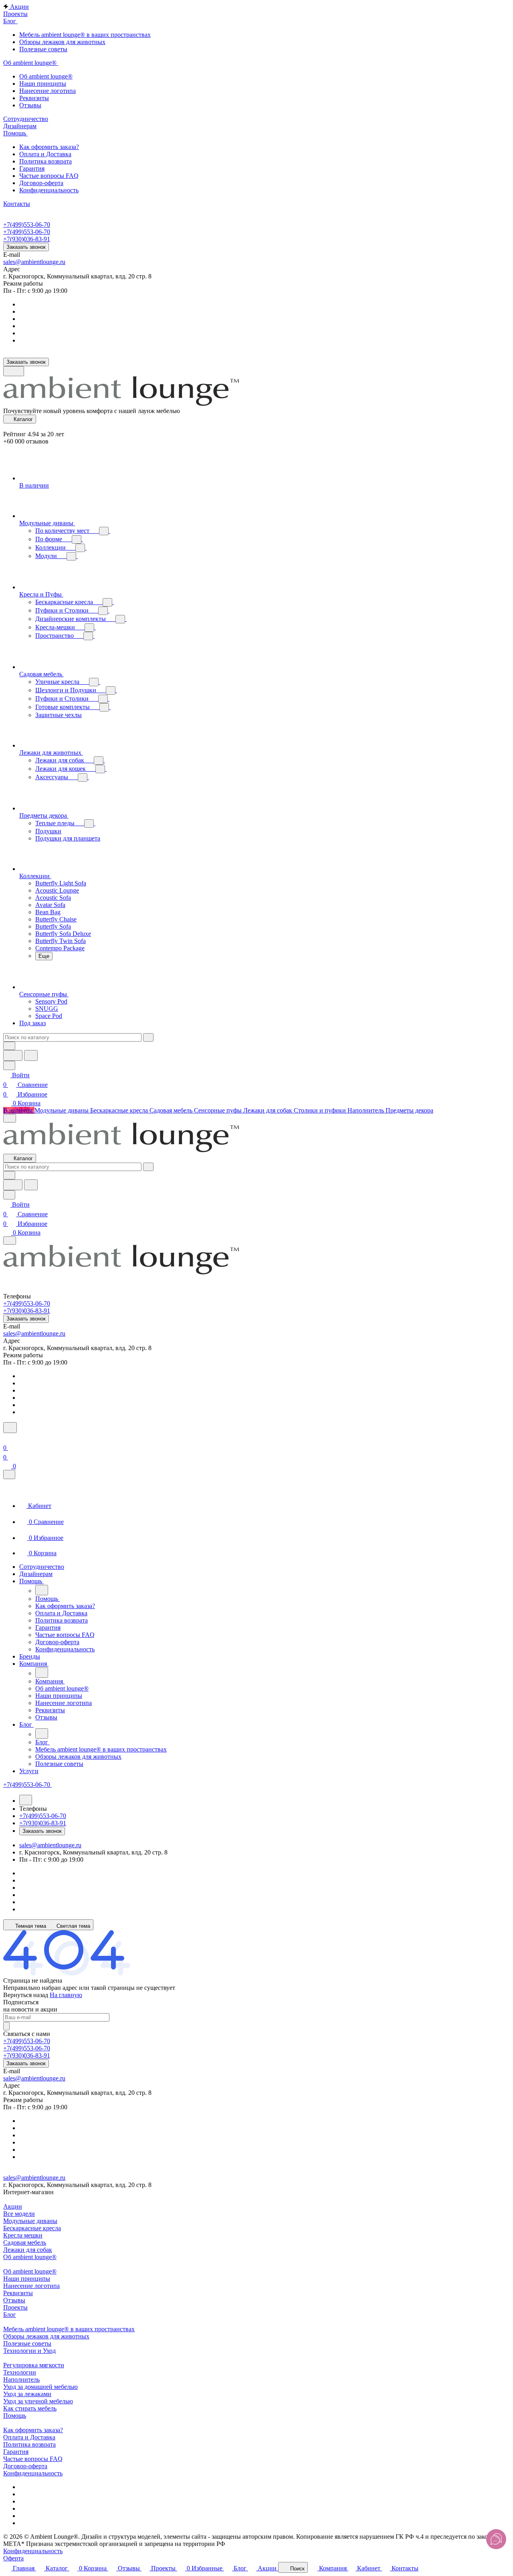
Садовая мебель (25, 2242)
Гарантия (16, 2452)
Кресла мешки (23, 2235)
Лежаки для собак (28, 2250)
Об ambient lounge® (30, 2257)
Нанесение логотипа (31, 2286)
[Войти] (7, 1438)
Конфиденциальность (33, 2473)
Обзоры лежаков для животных (46, 2336)
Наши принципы (27, 2279)
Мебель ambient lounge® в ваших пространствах (69, 2329)
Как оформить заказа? (33, 2430)
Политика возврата (29, 2444)
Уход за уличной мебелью (38, 2401)
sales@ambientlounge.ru (34, 262)
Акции (13, 2206)
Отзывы (14, 2300)
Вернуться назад (26, 1995)
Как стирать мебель (30, 2408)
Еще (44, 956)
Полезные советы (27, 2343)
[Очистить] (148, 1037)
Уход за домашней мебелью (40, 2387)
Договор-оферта (25, 2466)
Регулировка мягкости (34, 2365)
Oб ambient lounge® (30, 2271)
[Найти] (31, 1055)
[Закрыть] (9, 1474)
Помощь (15, 2416)
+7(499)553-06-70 (27, 225)
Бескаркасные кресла (32, 2228)
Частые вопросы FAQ (33, 2459)
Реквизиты (18, 2293)
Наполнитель (21, 2379)
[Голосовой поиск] (13, 1055)
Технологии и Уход (29, 2351)
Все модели (19, 2214)
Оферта (13, 2558)
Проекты (15, 2307)
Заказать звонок (26, 247)
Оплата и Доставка (29, 2437)
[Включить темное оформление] (14, 371)
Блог (10, 2315)
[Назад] (42, 1590)
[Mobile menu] (10, 1241)
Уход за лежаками (27, 2394)
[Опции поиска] (9, 1046)
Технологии (20, 2372)
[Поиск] (10, 1428)
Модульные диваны (30, 2221)
